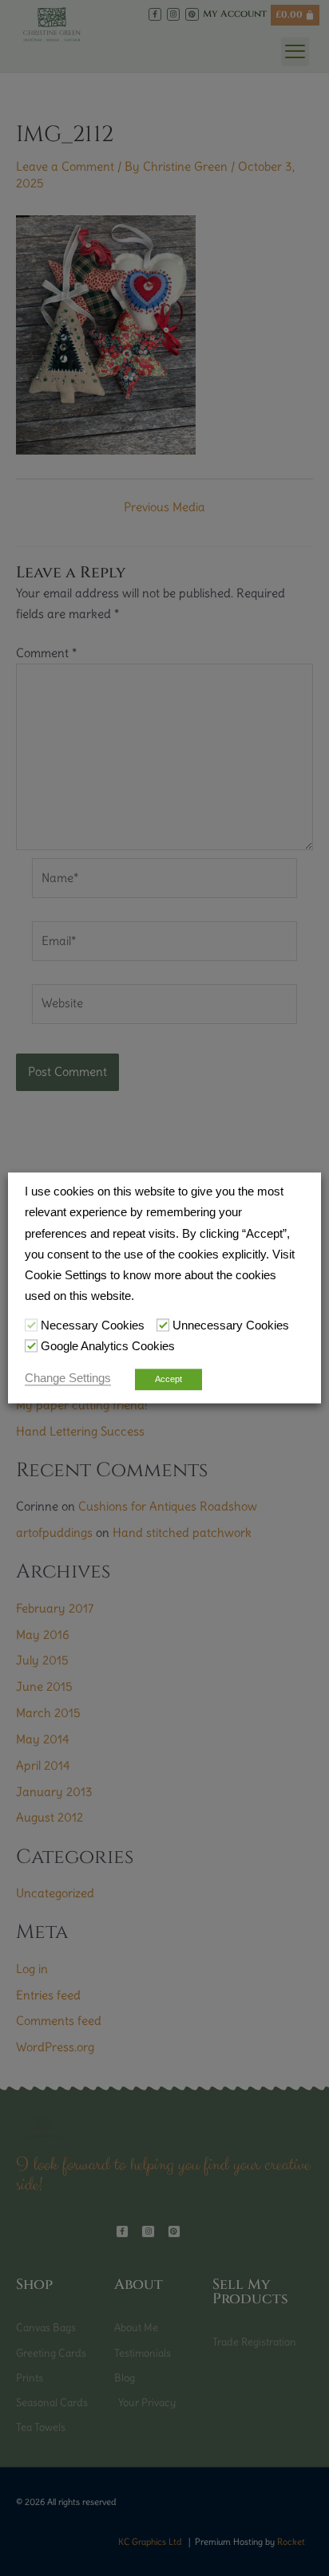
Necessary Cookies (93, 1325)
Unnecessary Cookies (231, 1325)
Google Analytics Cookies (108, 1346)
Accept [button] (168, 1380)
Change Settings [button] (68, 1379)
